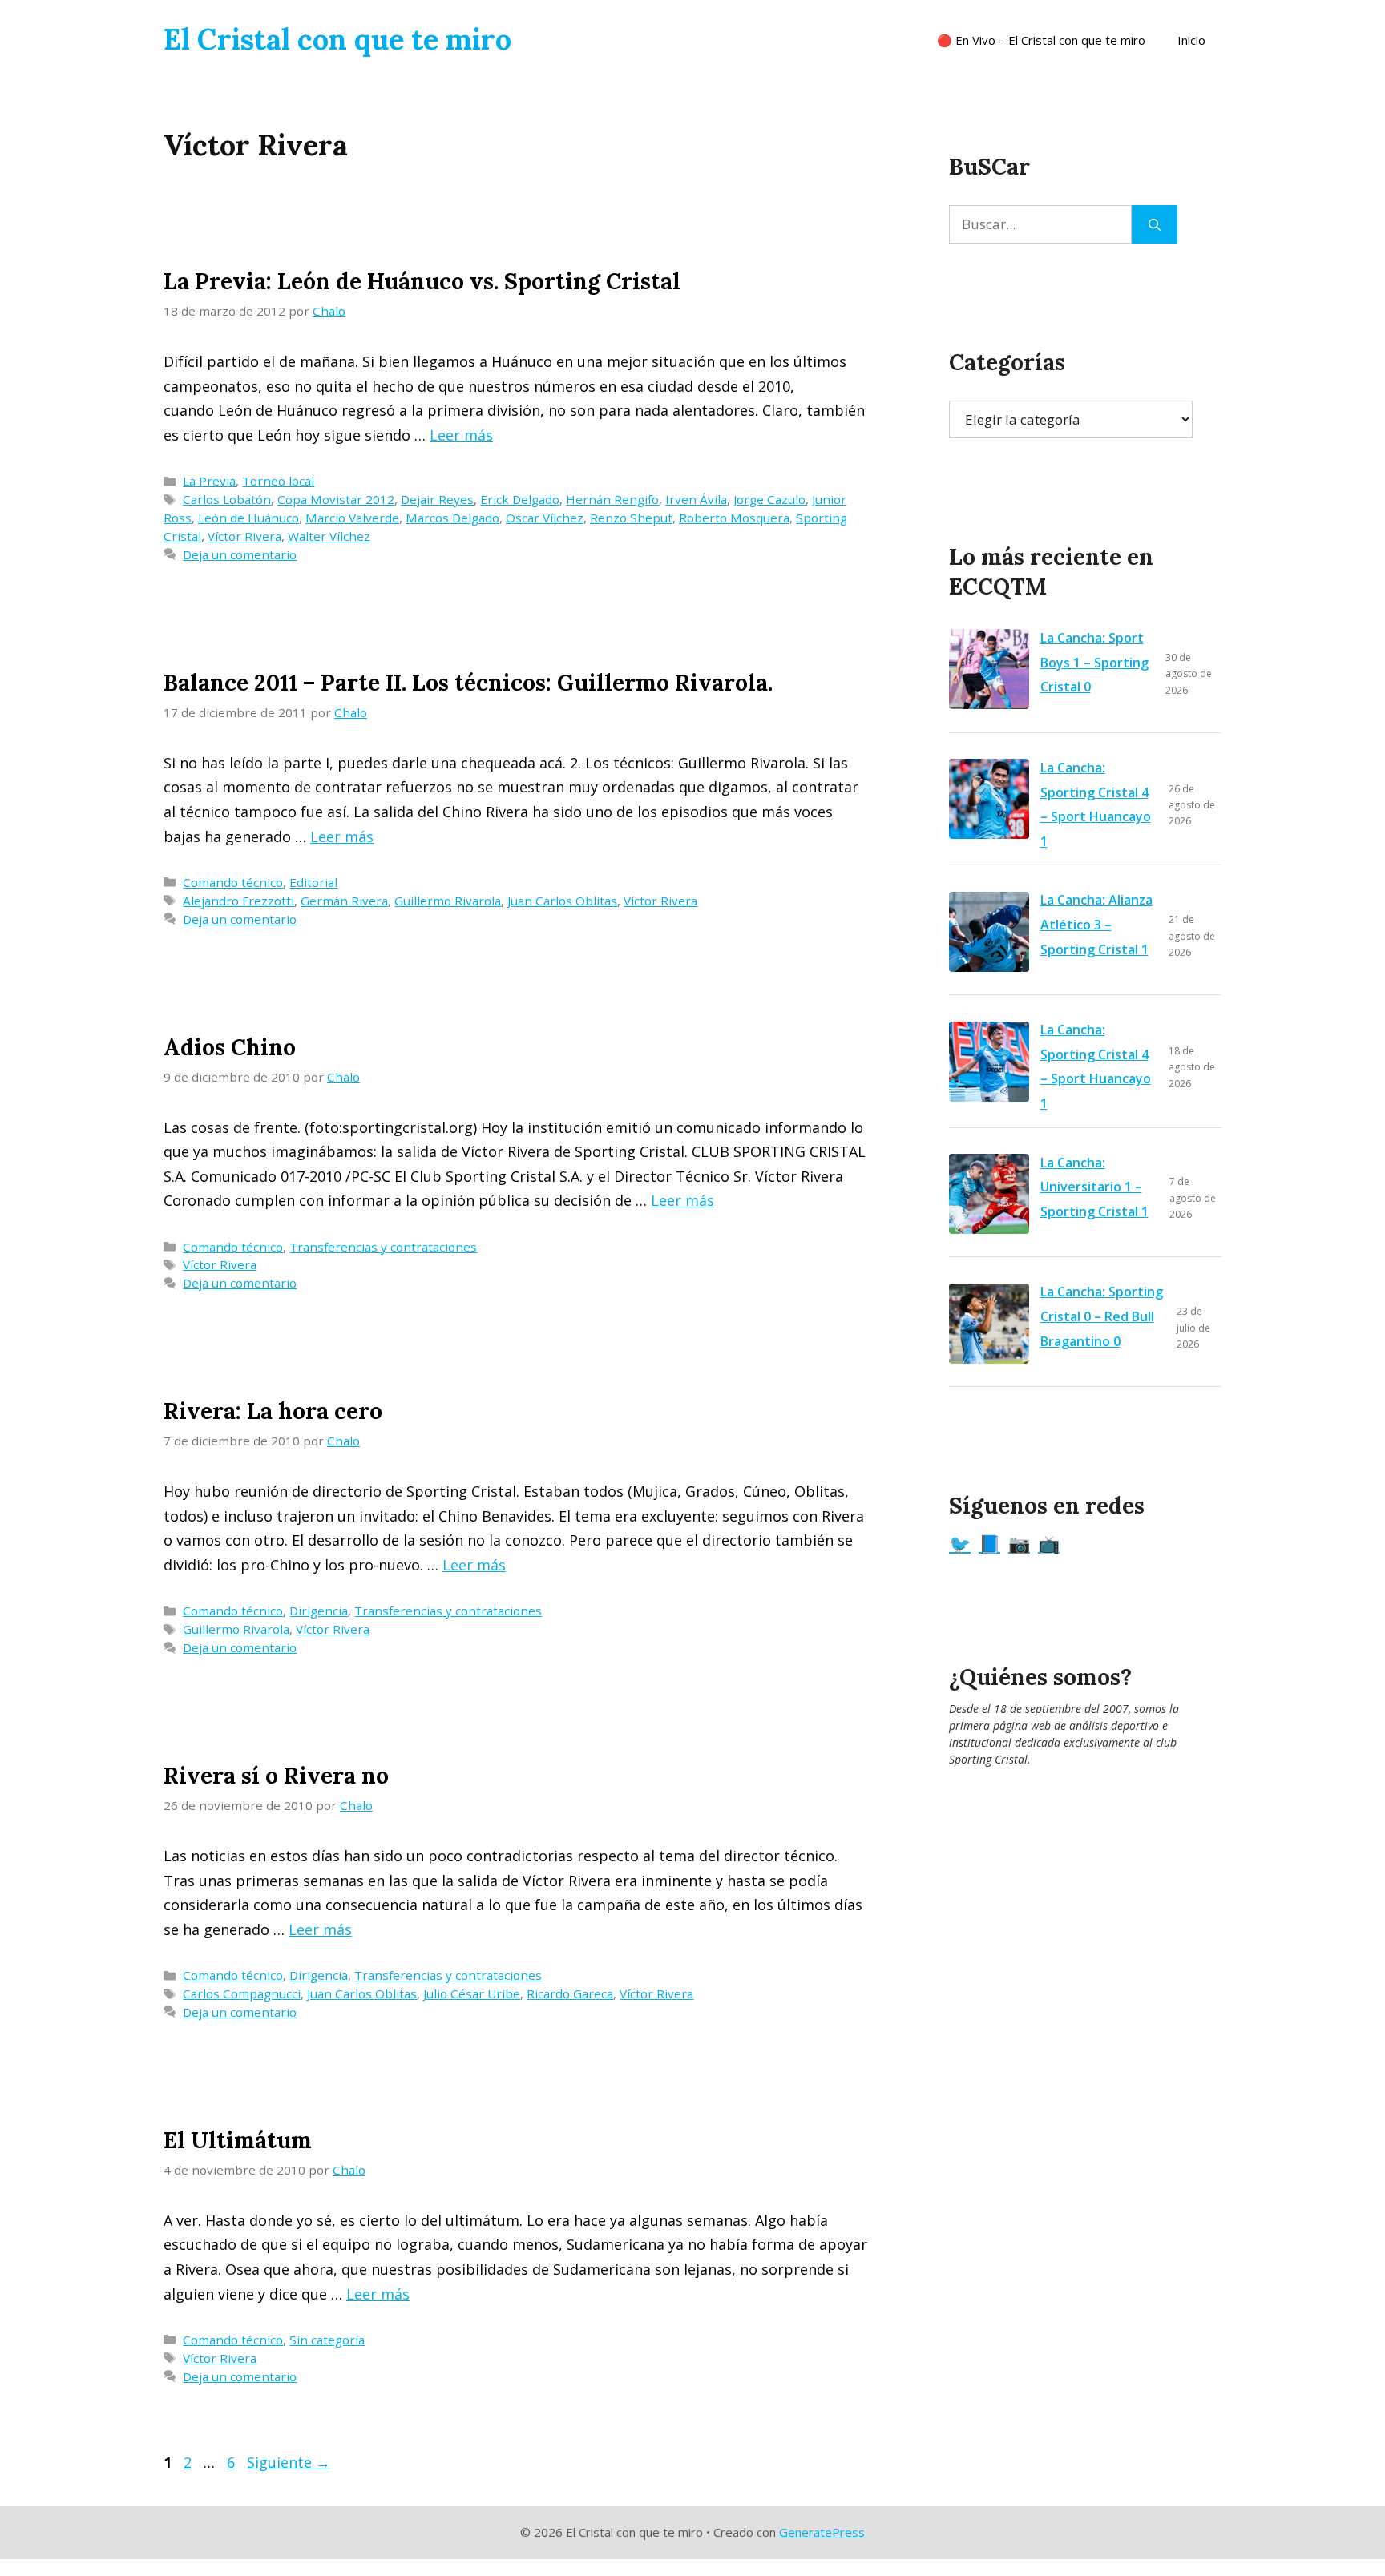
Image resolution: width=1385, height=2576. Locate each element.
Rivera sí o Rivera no (276, 1776)
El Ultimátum (238, 2140)
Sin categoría (327, 2340)
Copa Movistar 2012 (336, 499)
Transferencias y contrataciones (383, 1247)
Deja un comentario (240, 554)
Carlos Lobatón (227, 499)
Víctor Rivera (244, 536)
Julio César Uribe (472, 1993)
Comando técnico (233, 882)
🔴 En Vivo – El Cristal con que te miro (1041, 40)
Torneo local (278, 481)
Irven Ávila (696, 499)
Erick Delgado (520, 499)
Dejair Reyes (437, 499)
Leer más (461, 435)
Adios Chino (230, 1047)
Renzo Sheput (631, 518)
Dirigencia (319, 1611)
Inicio (1191, 40)
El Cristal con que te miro (337, 39)
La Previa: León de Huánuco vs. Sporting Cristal (422, 281)
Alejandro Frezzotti (238, 901)
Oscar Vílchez (545, 518)
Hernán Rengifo (612, 499)
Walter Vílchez (329, 536)
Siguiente (289, 2462)
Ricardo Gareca (570, 1993)
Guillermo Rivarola (448, 901)
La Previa (209, 481)
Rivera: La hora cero (273, 1411)
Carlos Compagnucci (242, 1993)
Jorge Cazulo (769, 499)
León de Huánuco (248, 518)
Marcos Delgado (452, 518)
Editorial (313, 882)
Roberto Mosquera (734, 518)
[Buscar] (1155, 224)
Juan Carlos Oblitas (562, 901)
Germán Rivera (344, 901)
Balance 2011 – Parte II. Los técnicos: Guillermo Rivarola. (468, 683)
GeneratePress (822, 2532)
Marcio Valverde (352, 518)
